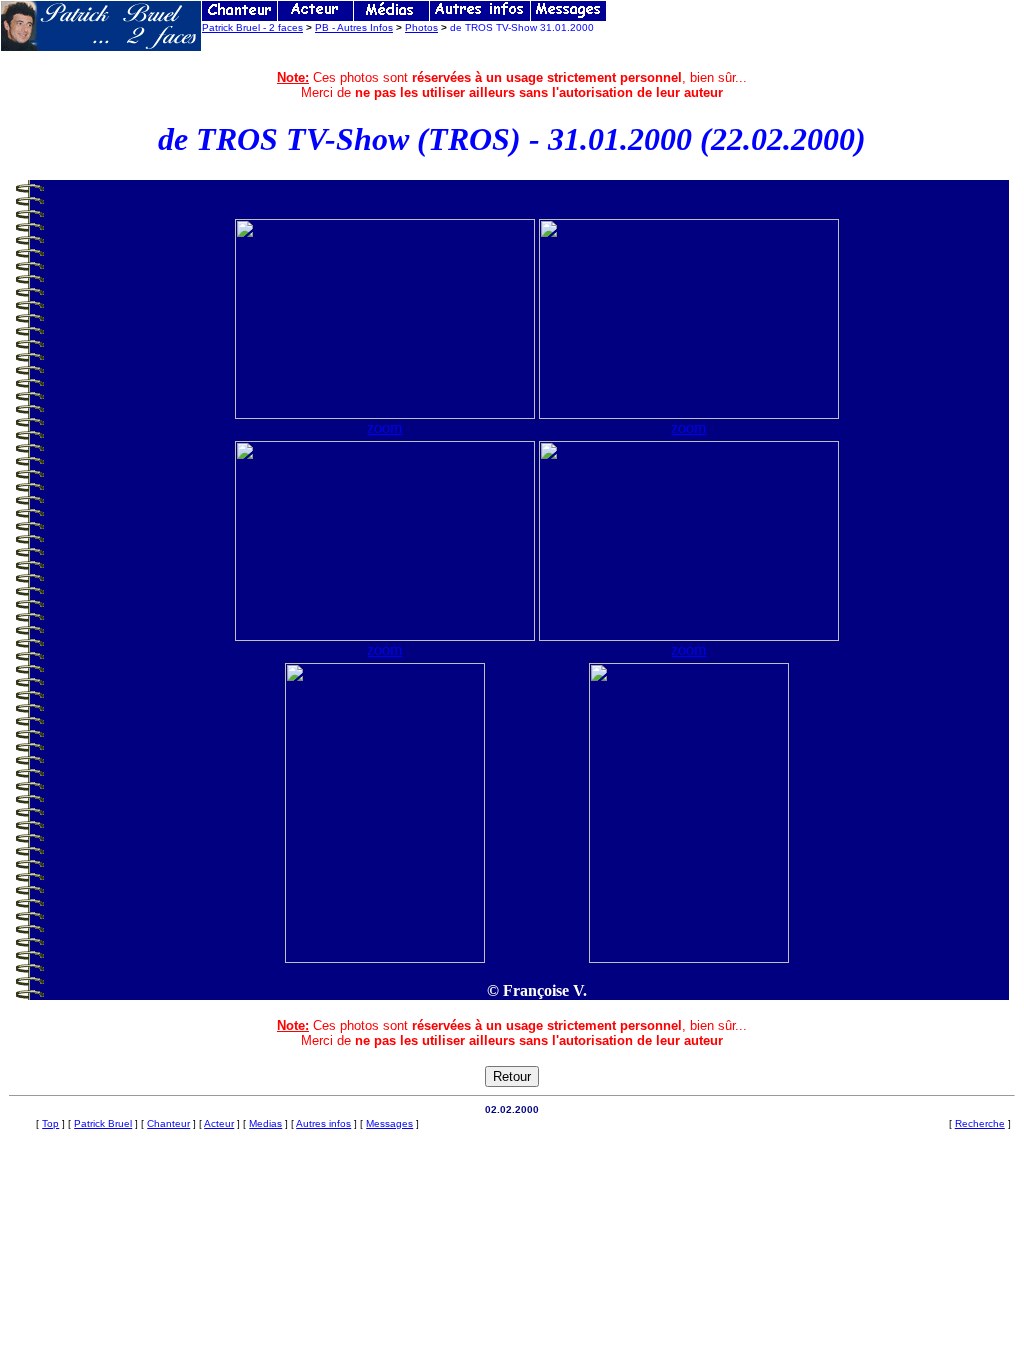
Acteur (219, 1123)
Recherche (980, 1123)
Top (50, 1123)
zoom (384, 427)
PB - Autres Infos (354, 27)
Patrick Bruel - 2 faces (252, 27)
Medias (265, 1123)
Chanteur (168, 1123)
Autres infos (323, 1123)
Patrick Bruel (103, 1123)
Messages (389, 1123)
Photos (421, 27)
